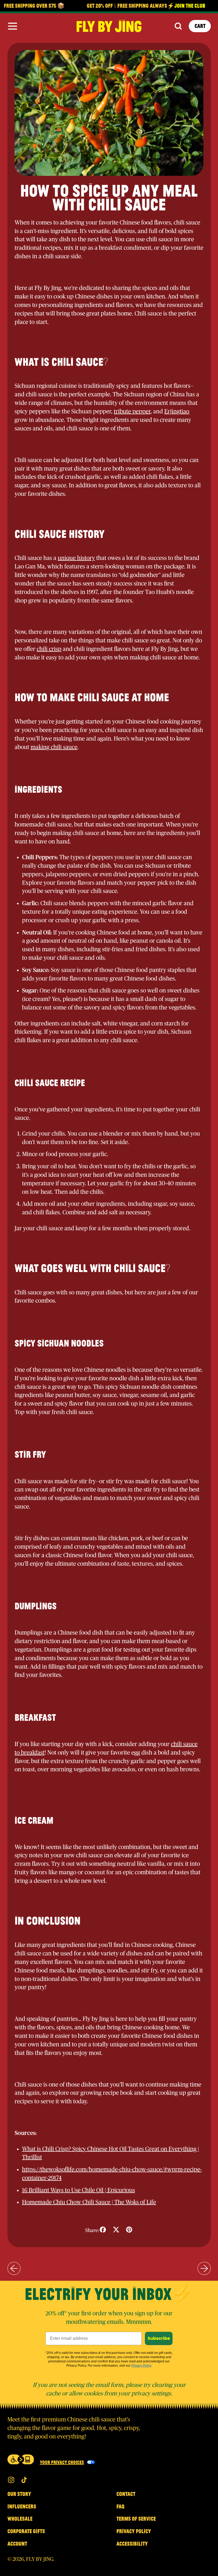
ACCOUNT (17, 2544)
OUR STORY (19, 2494)
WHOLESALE (20, 2519)
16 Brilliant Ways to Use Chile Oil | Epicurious (79, 2190)
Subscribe (159, 2338)
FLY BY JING (40, 2559)
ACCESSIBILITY (132, 2544)
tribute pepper (132, 412)
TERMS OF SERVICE (136, 2519)
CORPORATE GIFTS (26, 2531)
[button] (178, 26)
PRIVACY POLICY (134, 2531)
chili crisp (49, 649)
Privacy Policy (141, 2366)
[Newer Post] (204, 2268)
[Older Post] (14, 2268)
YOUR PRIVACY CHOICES (62, 2462)
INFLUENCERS (22, 2506)
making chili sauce (54, 747)
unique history (76, 558)
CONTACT (126, 2494)
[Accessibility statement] (21, 2459)
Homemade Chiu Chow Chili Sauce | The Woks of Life (89, 2202)
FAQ (120, 2506)
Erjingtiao (177, 412)
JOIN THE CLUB (176, 6)
